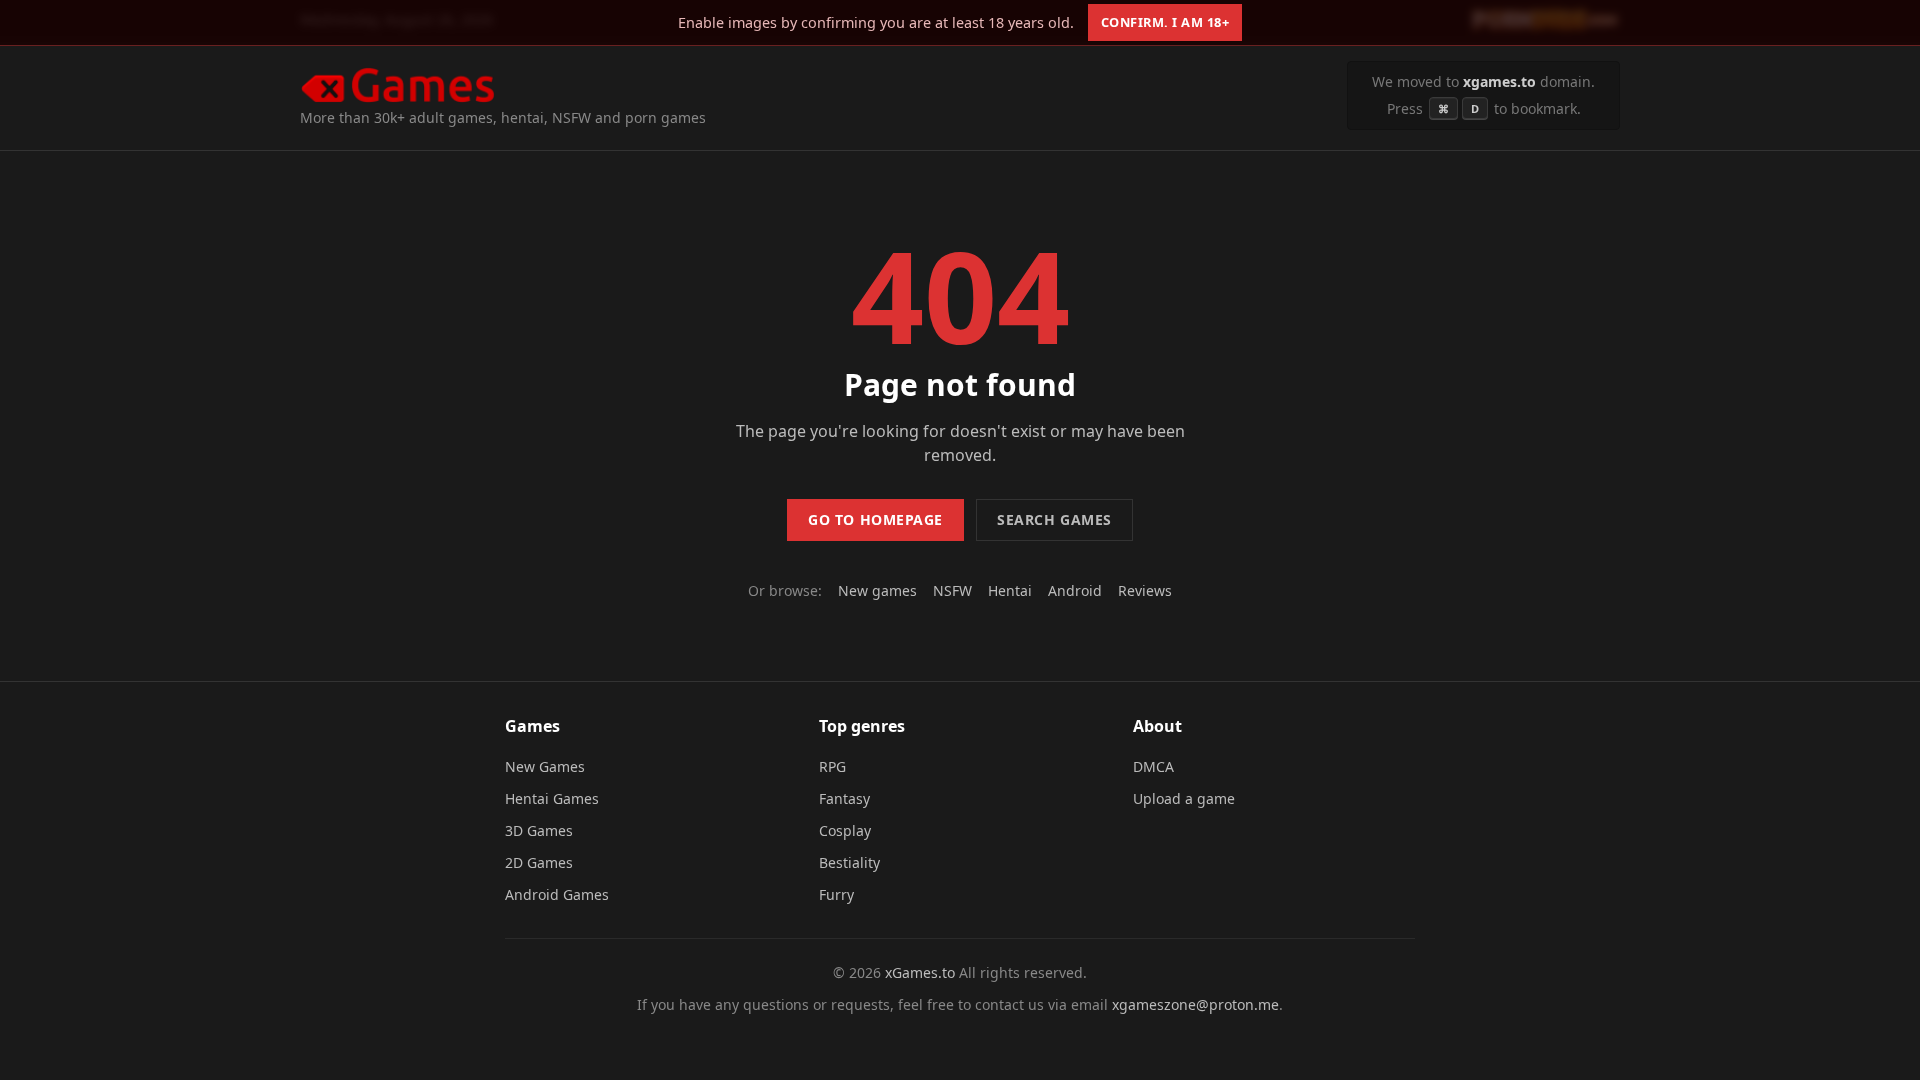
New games (877, 590)
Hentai (1010, 590)
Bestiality (849, 862)
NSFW (952, 590)
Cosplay (845, 830)
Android (1075, 590)
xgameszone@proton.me (1195, 1004)
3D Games (539, 830)
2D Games (539, 862)
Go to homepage (875, 519)
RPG (832, 766)
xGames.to (920, 972)
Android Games (557, 894)
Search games (1054, 519)
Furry (836, 894)
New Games (545, 766)
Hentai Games (552, 798)
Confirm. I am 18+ (1165, 22)
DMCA (1153, 766)
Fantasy (844, 798)
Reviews (1145, 590)
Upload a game (1184, 798)
